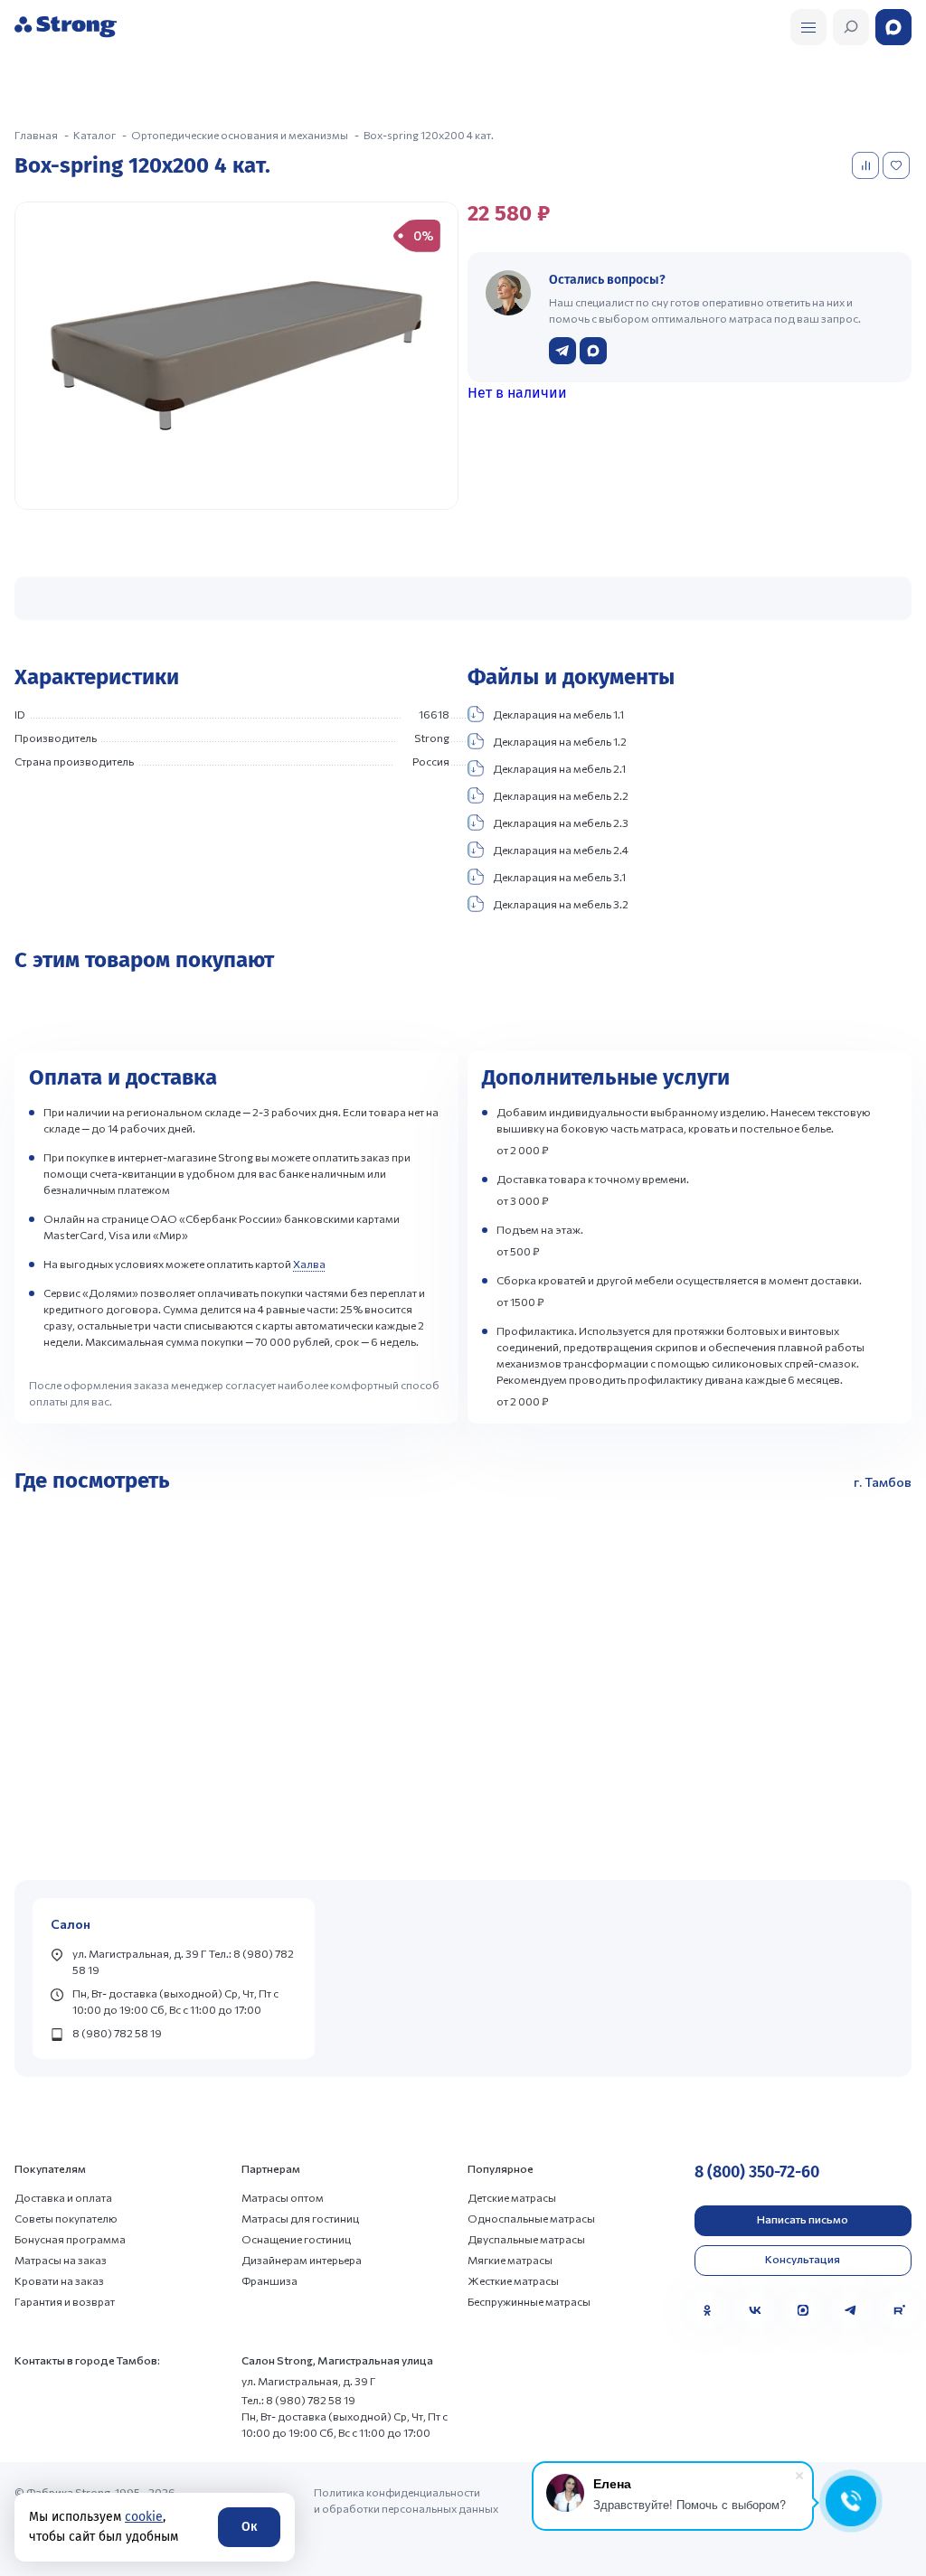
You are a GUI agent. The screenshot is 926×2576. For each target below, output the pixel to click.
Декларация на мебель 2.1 (559, 768)
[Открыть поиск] (808, 27)
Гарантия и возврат (65, 2301)
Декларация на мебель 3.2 (561, 904)
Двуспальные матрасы (526, 2239)
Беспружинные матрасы (529, 2301)
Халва (309, 1264)
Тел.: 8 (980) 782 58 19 (298, 2400)
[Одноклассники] (707, 2310)
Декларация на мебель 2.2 (561, 795)
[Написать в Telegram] (562, 351)
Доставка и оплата (63, 2197)
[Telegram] (851, 2310)
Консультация (803, 2259)
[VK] (755, 2310)
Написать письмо (803, 2219)
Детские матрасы (512, 2197)
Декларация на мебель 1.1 (558, 714)
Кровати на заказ (59, 2280)
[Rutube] (899, 2310)
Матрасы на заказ (61, 2260)
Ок (249, 2527)
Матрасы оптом (283, 2197)
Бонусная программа (70, 2239)
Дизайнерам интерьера (302, 2260)
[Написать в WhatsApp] (593, 351)
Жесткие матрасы (513, 2280)
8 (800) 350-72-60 (757, 2172)
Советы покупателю (66, 2218)
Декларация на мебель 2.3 (561, 823)
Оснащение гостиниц (296, 2239)
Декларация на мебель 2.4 (561, 850)
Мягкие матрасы (510, 2260)
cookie (144, 2517)
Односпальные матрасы (531, 2218)
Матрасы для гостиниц (300, 2218)
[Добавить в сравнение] (867, 165)
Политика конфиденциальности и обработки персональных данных (406, 2500)
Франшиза (269, 2280)
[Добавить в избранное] (898, 165)
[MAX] (803, 2310)
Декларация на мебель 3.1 (559, 877)
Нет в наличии (517, 393)
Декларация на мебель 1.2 (560, 741)
